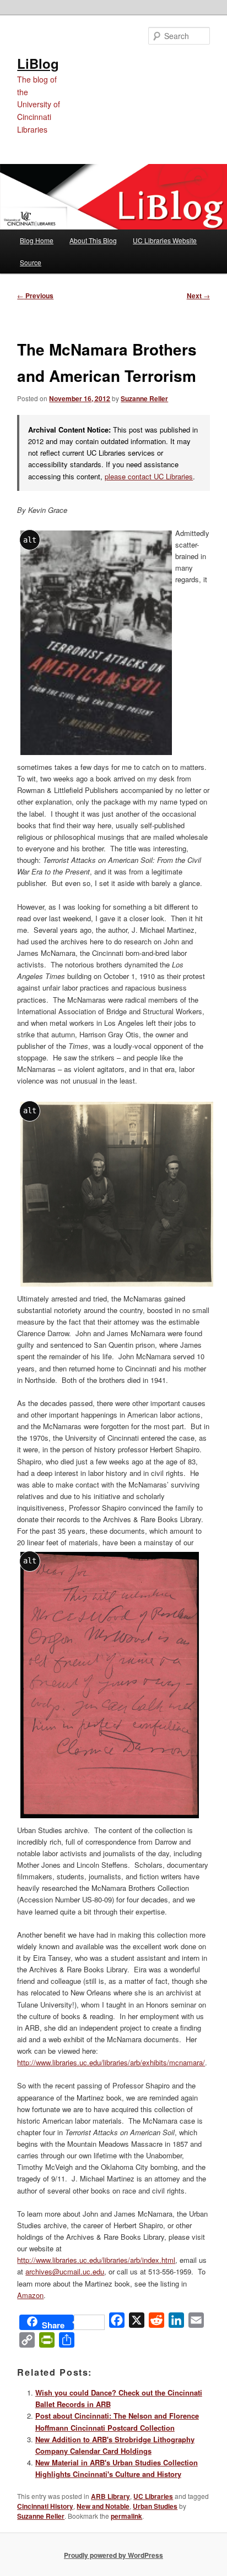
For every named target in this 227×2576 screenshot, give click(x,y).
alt (30, 540)
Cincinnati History (45, 2506)
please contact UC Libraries (149, 476)
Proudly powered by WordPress (113, 2555)
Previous (35, 296)
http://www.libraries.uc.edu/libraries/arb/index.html (96, 2260)
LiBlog (38, 63)
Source (31, 262)
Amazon (30, 2295)
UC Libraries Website (165, 240)
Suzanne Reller (144, 398)
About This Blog (93, 240)
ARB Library (110, 2496)
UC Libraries (153, 2496)
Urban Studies (155, 2506)
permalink (126, 2516)
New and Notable (103, 2506)
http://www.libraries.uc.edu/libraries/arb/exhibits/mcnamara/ (111, 2062)
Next (198, 296)
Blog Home (37, 240)
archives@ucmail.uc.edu (65, 2271)
